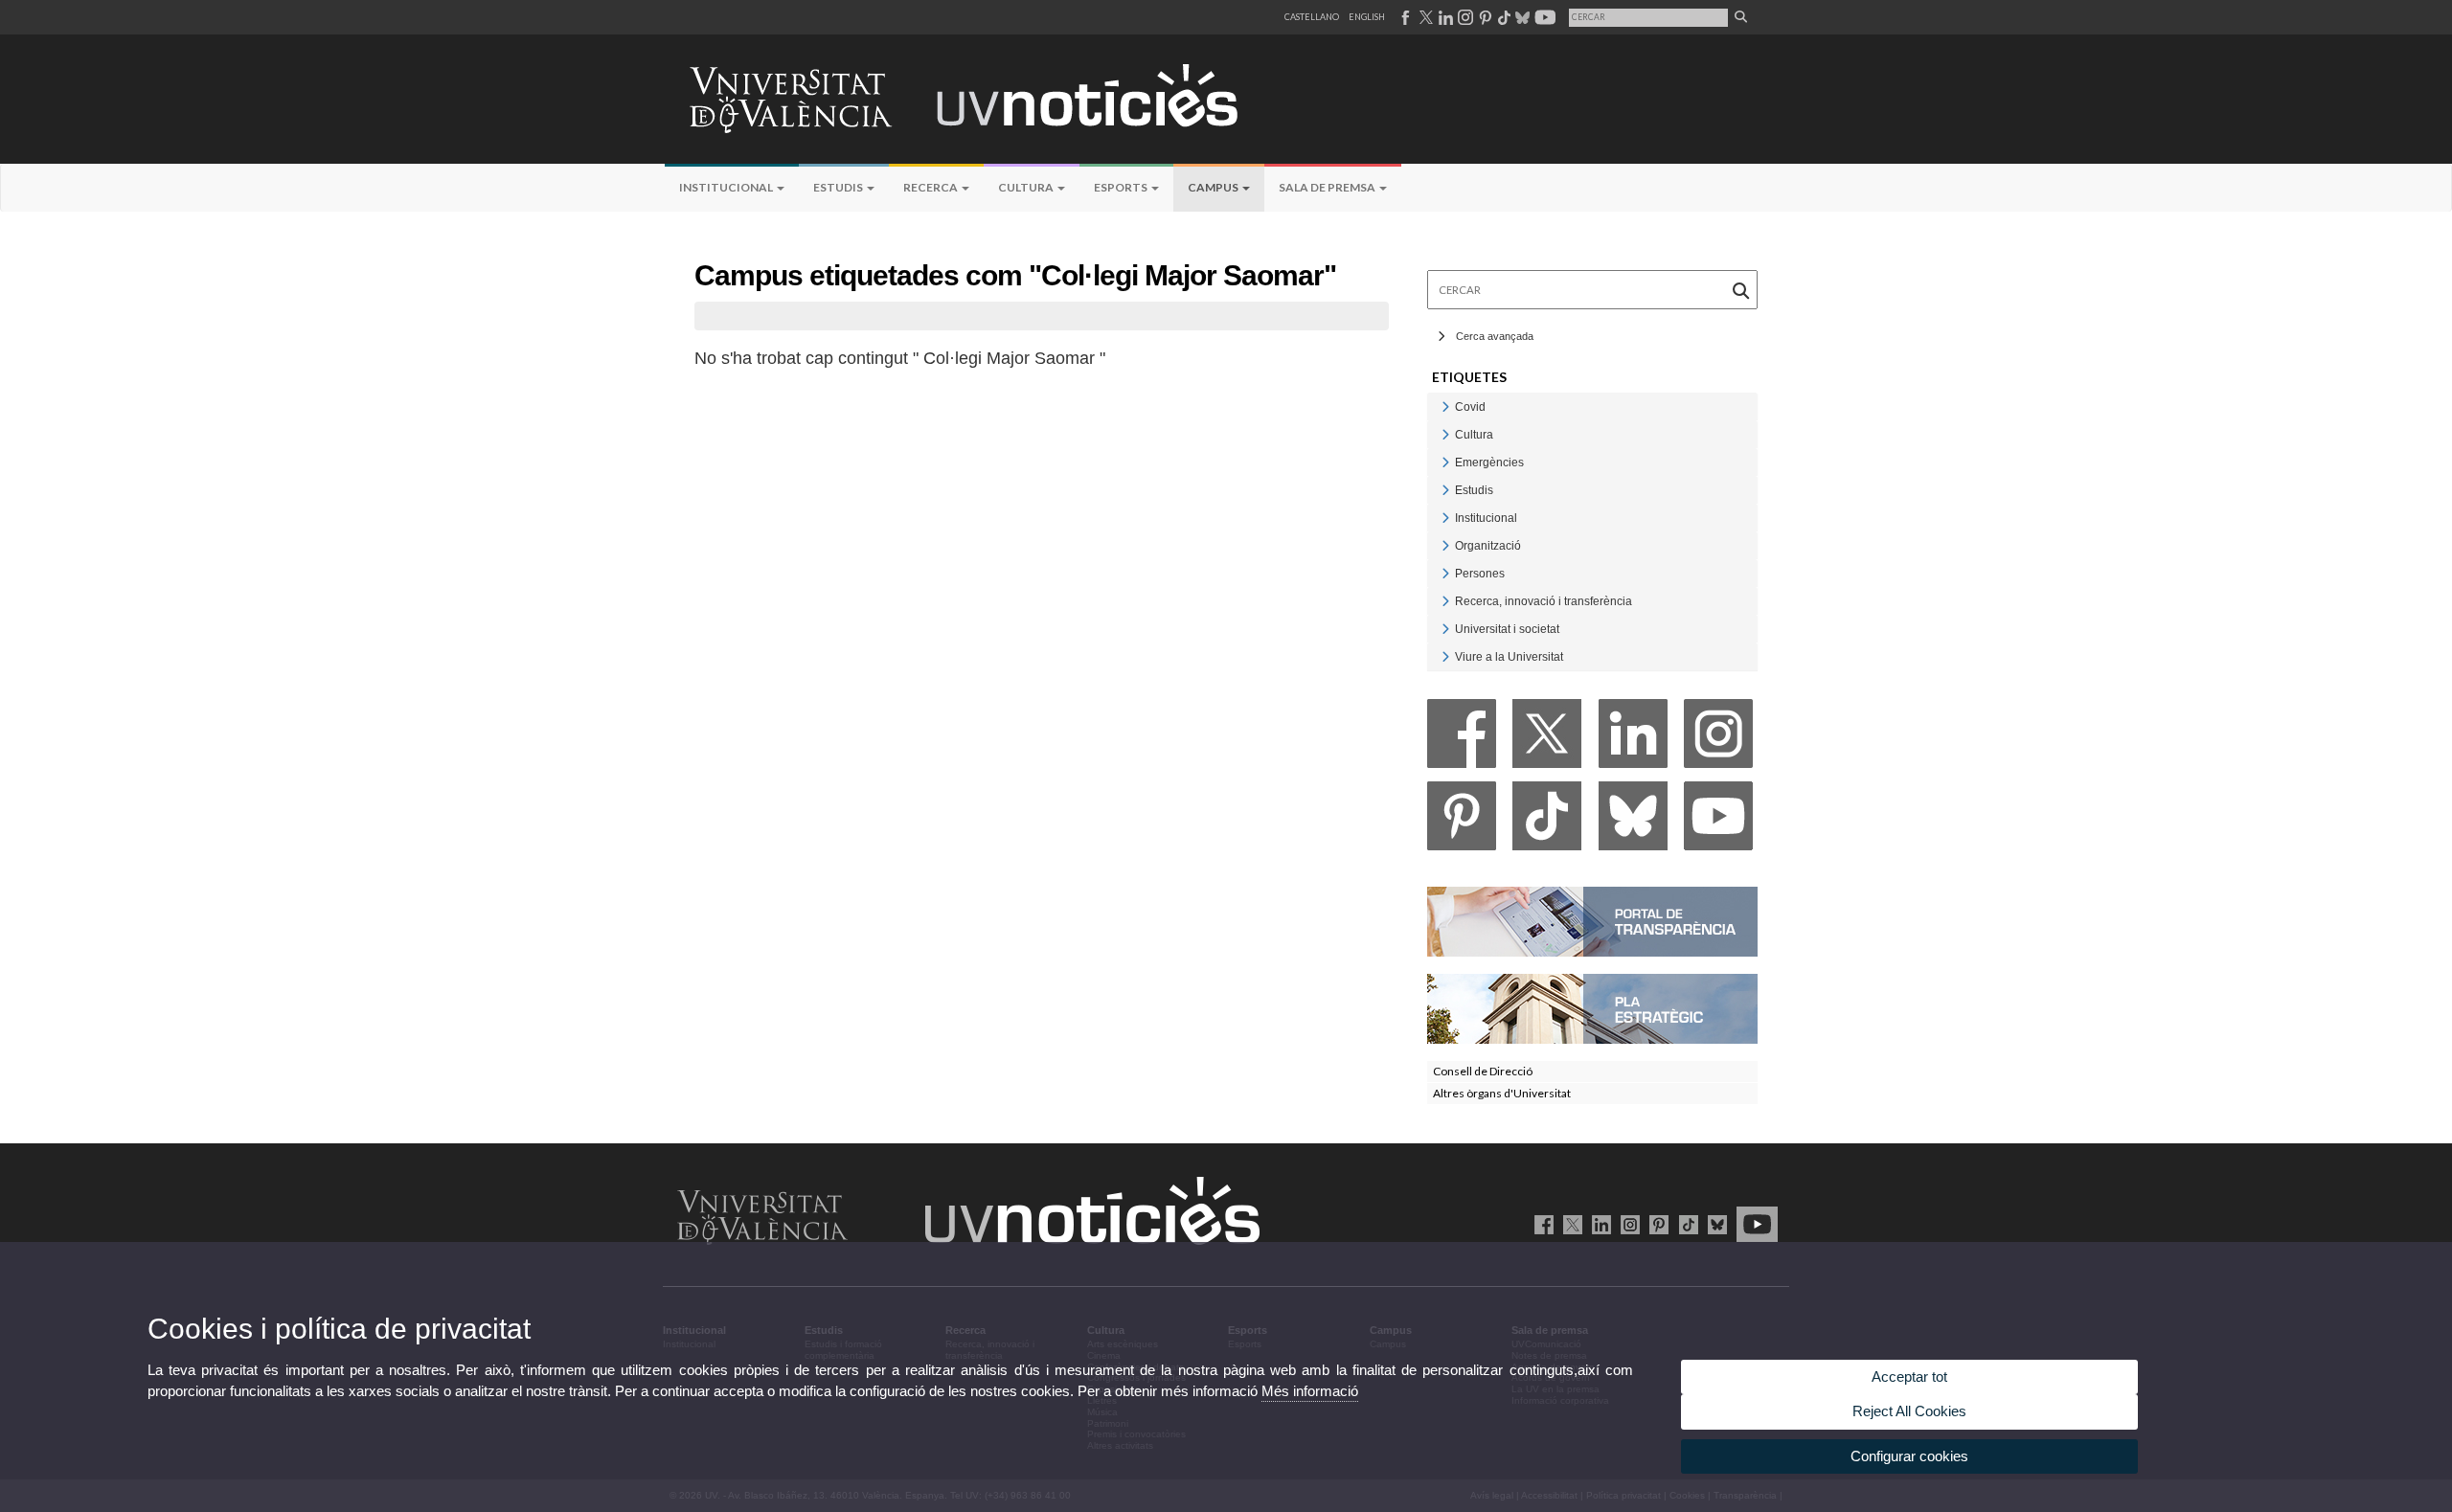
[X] (1547, 739)
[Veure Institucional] (1445, 518)
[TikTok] (1547, 821)
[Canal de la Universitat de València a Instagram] (1464, 17)
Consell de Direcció (1483, 1071)
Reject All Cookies (1909, 1411)
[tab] (1592, 406)
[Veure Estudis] (1445, 490)
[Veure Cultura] (1445, 434)
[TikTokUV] (1684, 1224)
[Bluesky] (1633, 821)
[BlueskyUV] (1714, 1224)
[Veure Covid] (1445, 406)
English (1367, 17)
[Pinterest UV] (1656, 1224)
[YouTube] (1718, 821)
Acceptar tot (1909, 1377)
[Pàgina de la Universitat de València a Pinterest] (1483, 17)
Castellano (1312, 17)
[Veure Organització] (1445, 545)
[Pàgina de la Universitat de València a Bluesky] (1521, 17)
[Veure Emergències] (1445, 462)
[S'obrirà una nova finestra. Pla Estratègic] (1592, 1008)
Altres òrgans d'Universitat (1502, 1093)
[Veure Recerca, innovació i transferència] (1445, 601)
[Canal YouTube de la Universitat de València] (1754, 1224)
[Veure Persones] (1445, 573)
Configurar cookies (1909, 1456)
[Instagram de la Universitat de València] (1627, 1224)
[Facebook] (1462, 739)
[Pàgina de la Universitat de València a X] (1424, 17)
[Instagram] (1718, 739)
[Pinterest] (1462, 821)
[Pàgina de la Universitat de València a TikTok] (1503, 17)
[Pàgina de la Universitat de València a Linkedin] (1444, 17)
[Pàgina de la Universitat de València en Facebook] (1541, 1224)
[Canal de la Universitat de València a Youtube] (1544, 17)
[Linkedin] (1633, 739)
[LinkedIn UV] (1598, 1224)
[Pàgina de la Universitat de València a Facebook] (1405, 17)
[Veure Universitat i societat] (1445, 629)
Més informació (1310, 1391)
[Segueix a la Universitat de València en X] (1569, 1224)
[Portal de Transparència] (1592, 921)
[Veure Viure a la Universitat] (1445, 656)
